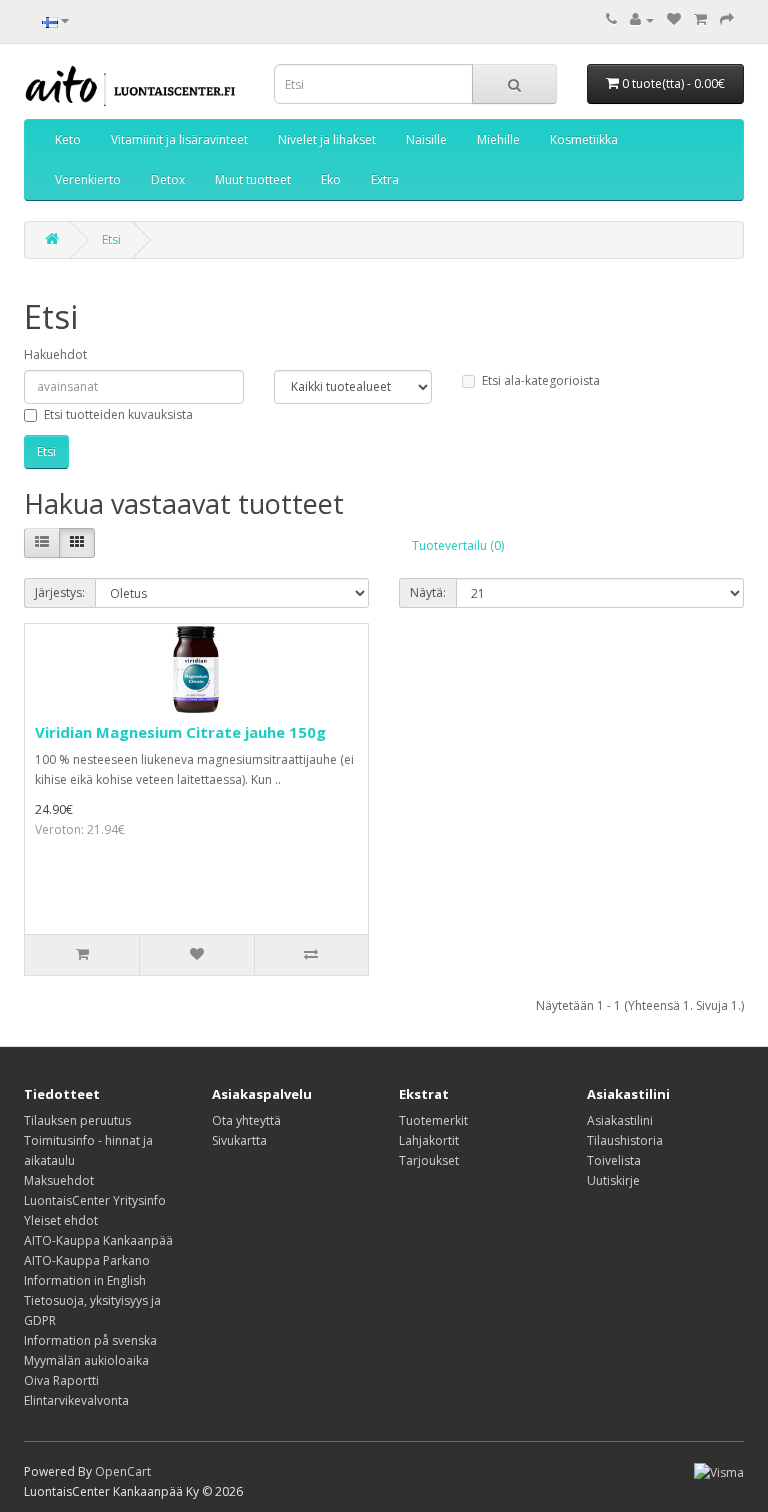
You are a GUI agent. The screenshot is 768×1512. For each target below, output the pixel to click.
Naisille (426, 139)
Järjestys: (60, 592)
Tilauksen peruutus (77, 1120)
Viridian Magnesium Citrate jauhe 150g (180, 732)
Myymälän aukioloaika (86, 1360)
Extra (385, 179)
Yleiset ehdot (61, 1220)
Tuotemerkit (433, 1120)
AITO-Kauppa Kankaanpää (98, 1240)
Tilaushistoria (625, 1140)
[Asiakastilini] (642, 19)
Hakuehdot (55, 354)
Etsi (111, 239)
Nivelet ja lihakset (327, 139)
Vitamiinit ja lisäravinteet (179, 139)
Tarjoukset (429, 1160)
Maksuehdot (59, 1180)
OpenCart (123, 1471)
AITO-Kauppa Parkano (87, 1260)
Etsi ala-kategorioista (541, 380)
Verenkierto (88, 179)
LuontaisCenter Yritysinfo (95, 1200)
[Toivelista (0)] (674, 19)
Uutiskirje (613, 1180)
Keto (68, 139)
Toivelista (614, 1160)
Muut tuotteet (253, 179)
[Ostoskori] (700, 19)
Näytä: (428, 592)
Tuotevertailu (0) (458, 545)
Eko (331, 179)
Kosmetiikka (584, 139)
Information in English (85, 1280)
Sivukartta (239, 1140)
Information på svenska (90, 1340)
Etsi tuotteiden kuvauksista (118, 414)
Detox (168, 179)
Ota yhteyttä (246, 1120)
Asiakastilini (620, 1120)
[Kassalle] (727, 19)
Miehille (498, 139)
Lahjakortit (429, 1140)
